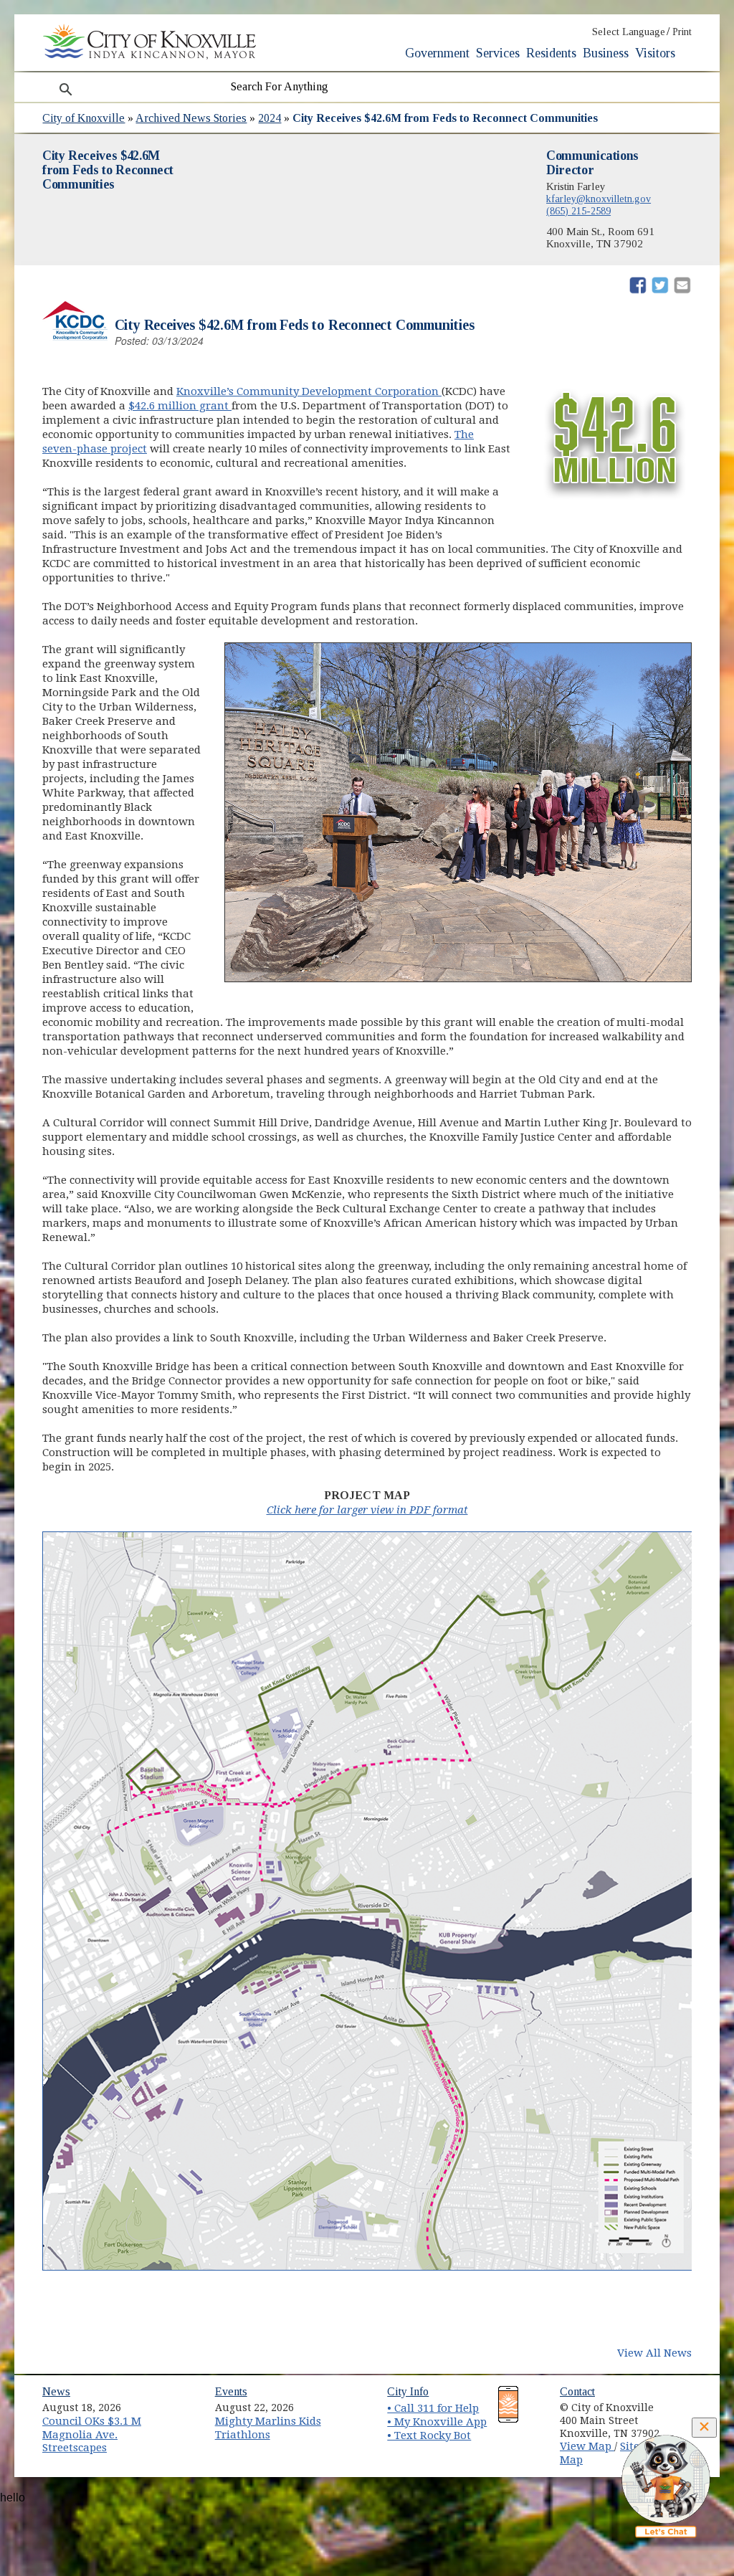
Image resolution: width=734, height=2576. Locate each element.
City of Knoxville (84, 118)
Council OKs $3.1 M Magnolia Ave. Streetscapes (92, 2434)
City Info (408, 2391)
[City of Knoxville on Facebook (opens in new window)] (689, 2402)
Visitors (655, 53)
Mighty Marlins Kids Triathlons (268, 2428)
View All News (654, 2353)
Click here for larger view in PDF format (367, 1510)
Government (437, 53)
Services (498, 53)
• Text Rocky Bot (429, 2435)
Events (231, 2391)
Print (682, 32)
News (56, 2391)
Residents (551, 53)
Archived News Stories (191, 118)
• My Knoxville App (437, 2422)
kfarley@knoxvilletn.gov (599, 199)
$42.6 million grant (180, 406)
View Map (587, 2446)
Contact (577, 2391)
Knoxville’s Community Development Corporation (309, 391)
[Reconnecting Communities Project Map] (372, 2267)
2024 (270, 118)
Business (606, 53)
